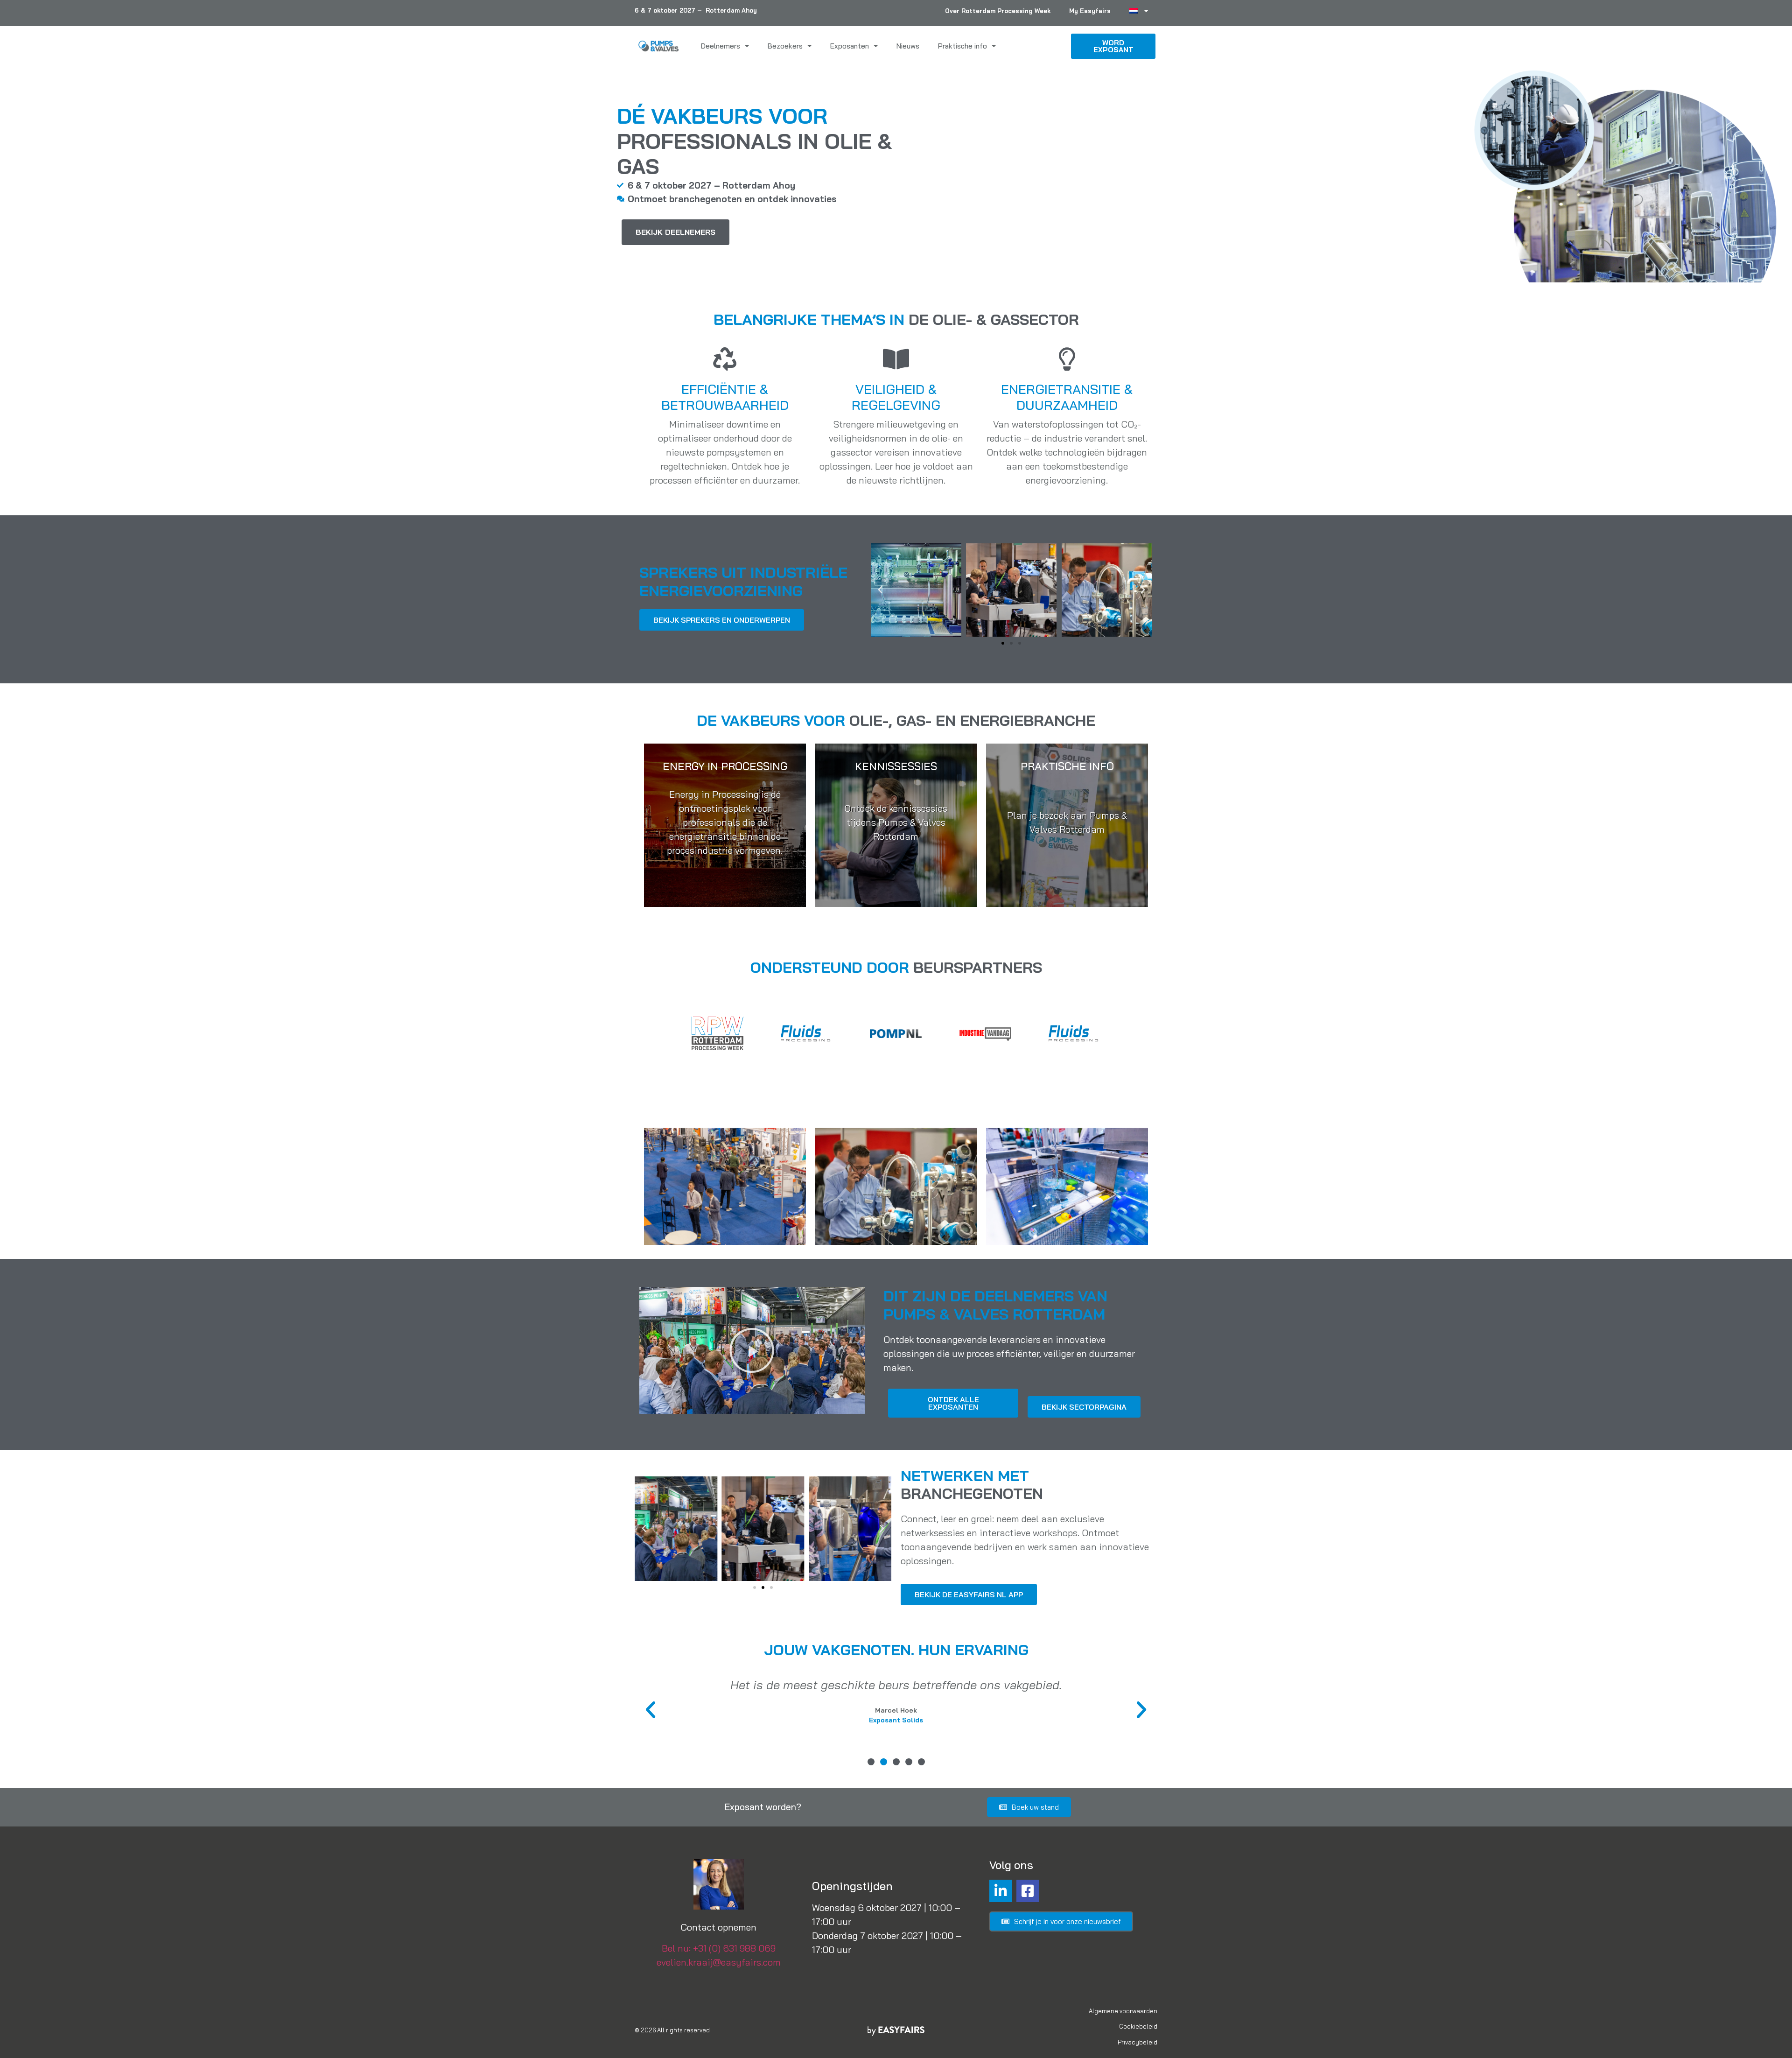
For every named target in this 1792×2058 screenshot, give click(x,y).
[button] (880, 590)
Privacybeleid (1137, 2042)
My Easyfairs (1090, 11)
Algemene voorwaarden (1123, 2011)
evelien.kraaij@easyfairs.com (719, 1962)
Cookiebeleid (1138, 2026)
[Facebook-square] (1028, 1891)
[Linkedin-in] (1001, 1891)
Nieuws (908, 46)
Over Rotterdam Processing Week (998, 11)
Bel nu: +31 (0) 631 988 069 (719, 1948)
